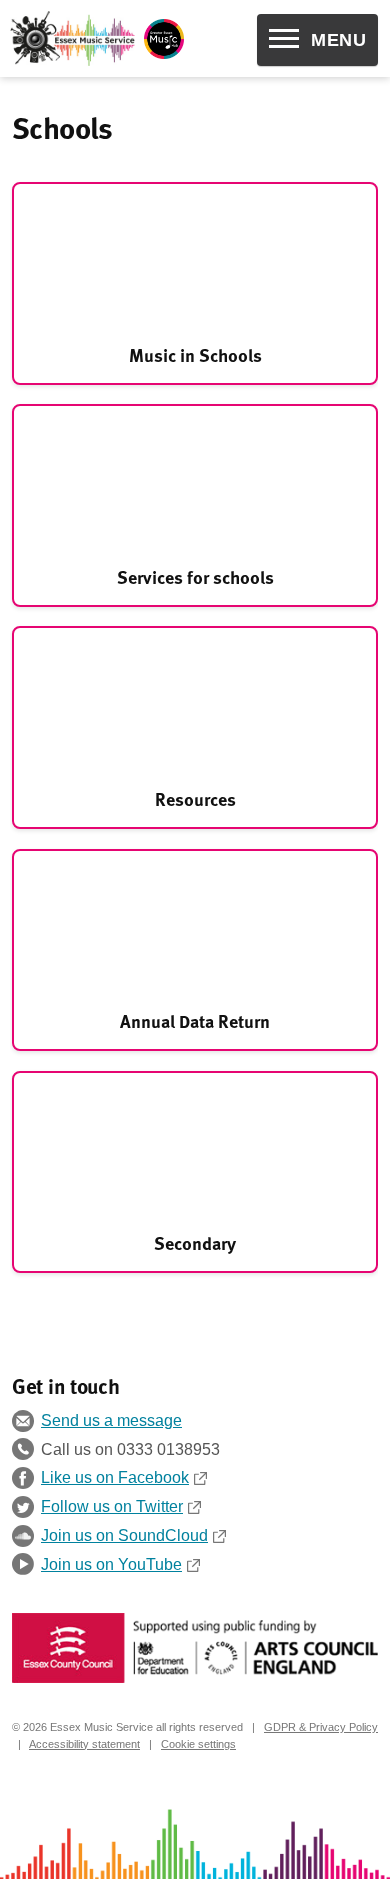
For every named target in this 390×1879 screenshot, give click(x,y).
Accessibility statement (84, 1744)
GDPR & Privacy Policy (321, 1727)
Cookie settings (198, 1744)
